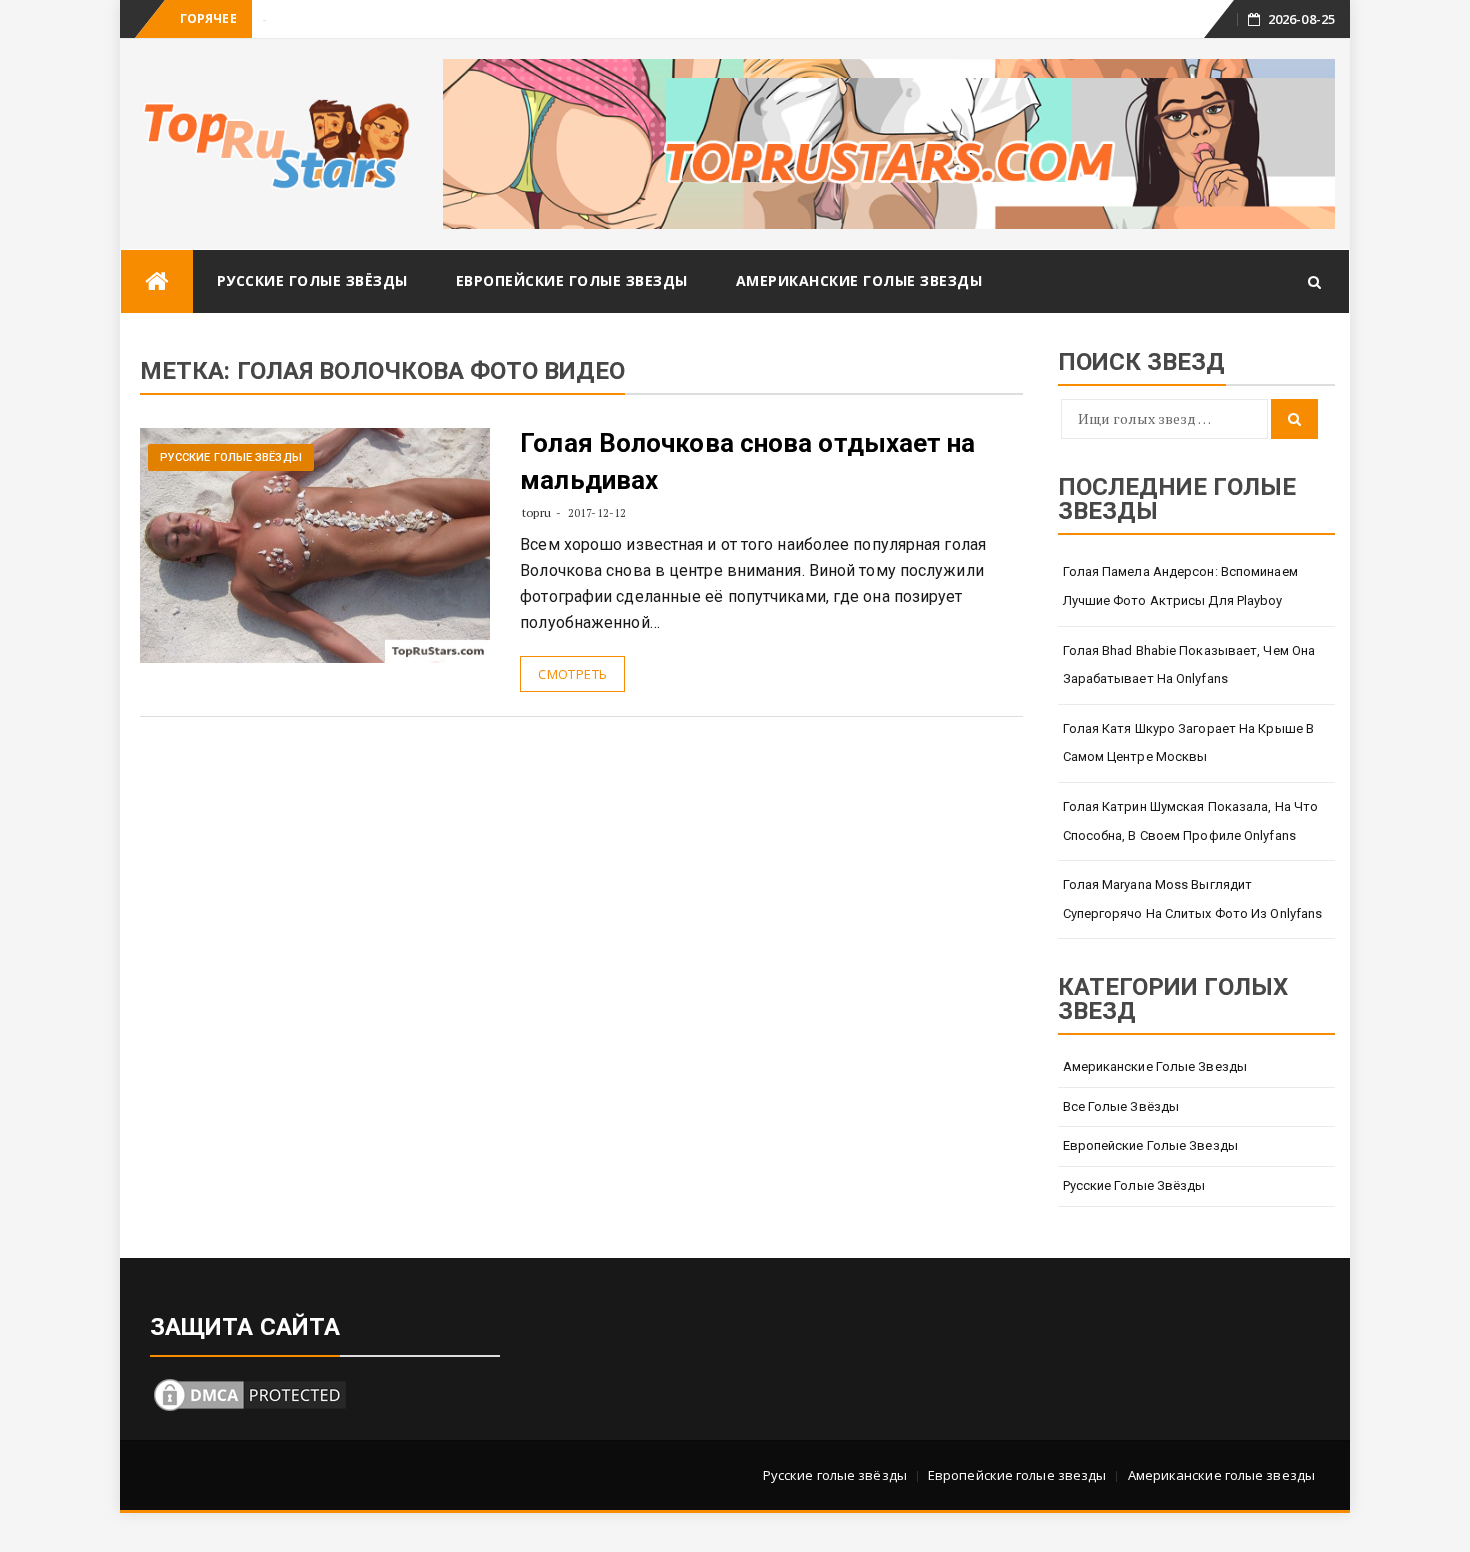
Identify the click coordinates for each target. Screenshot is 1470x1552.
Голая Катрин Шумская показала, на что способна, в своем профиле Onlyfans (1191, 821)
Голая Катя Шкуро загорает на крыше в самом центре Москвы (1189, 743)
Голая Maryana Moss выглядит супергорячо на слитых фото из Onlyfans (1193, 899)
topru (536, 512)
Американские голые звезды (859, 280)
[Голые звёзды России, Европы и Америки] (157, 281)
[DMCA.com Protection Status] (250, 1392)
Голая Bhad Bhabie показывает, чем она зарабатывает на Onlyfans (1189, 665)
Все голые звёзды (1121, 1106)
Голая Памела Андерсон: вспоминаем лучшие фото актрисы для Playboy (1180, 586)
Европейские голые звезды (572, 280)
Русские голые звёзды (312, 280)
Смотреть (572, 674)
